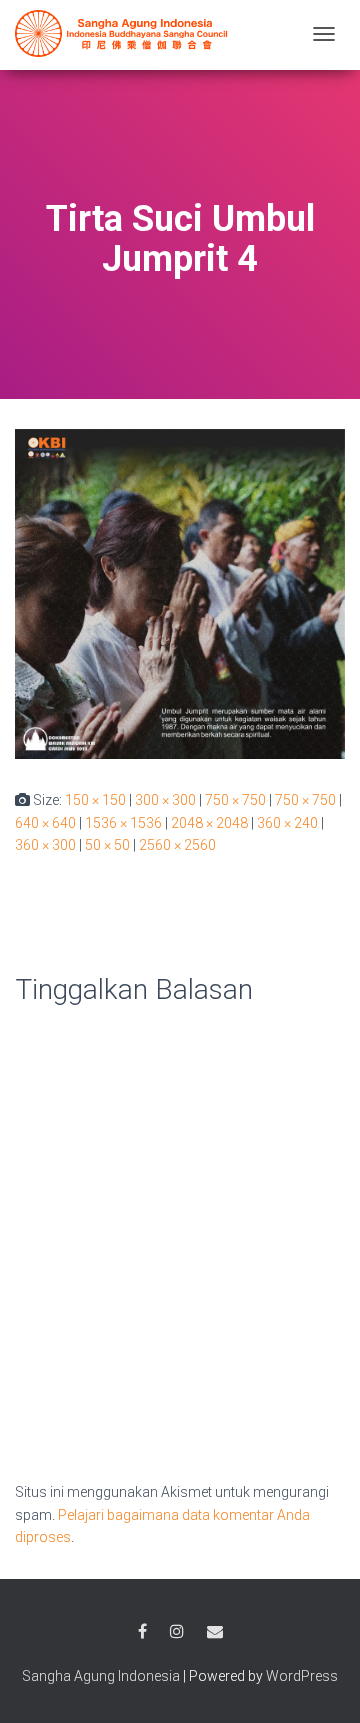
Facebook (142, 1632)
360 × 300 (45, 845)
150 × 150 (95, 800)
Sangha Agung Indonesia (101, 1676)
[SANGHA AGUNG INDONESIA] (125, 33)
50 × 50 (107, 845)
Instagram (177, 1632)
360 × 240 (287, 823)
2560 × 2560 (177, 845)
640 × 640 (45, 823)
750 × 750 (235, 800)
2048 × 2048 (209, 823)
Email (215, 1632)
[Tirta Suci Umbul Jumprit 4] (180, 593)
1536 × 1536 (123, 823)
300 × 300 (165, 800)
